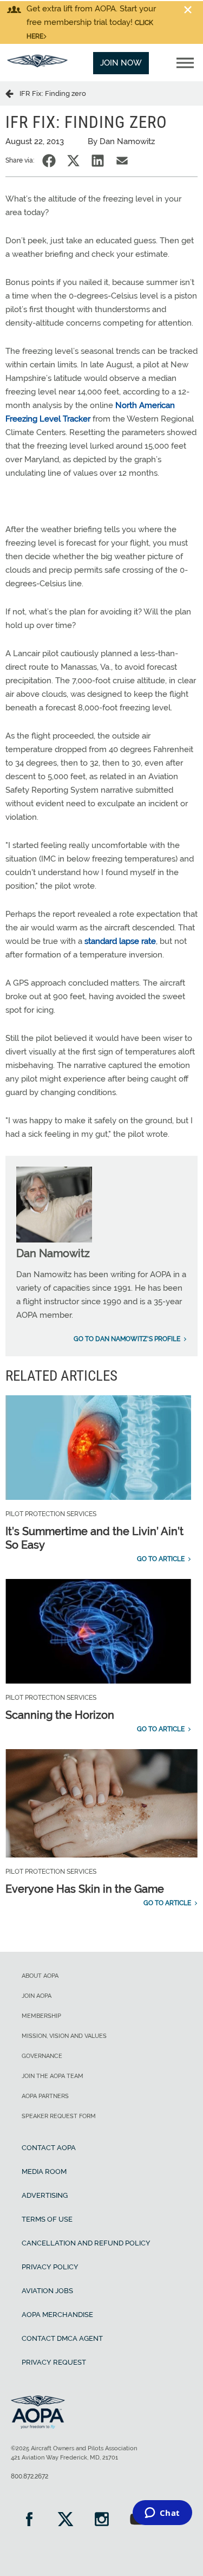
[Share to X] (73, 161)
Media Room (44, 2172)
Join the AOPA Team (53, 2076)
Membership (41, 2016)
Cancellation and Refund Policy (86, 2243)
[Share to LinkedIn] (98, 161)
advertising (45, 2195)
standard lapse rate (120, 941)
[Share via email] (122, 161)
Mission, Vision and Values (64, 2036)
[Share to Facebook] (49, 161)
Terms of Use (47, 2219)
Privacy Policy (50, 2267)
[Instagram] (101, 2520)
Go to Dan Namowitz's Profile (127, 1339)
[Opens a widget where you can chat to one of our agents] (162, 2514)
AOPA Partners (45, 2096)
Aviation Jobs (47, 2291)
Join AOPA (37, 1996)
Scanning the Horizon (60, 1715)
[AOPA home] (37, 64)
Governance (42, 2056)
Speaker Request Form (59, 2116)
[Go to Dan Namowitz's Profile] (54, 1240)
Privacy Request (54, 2362)
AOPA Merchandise (57, 2315)
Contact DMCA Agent (62, 2338)
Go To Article (161, 1559)
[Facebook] (29, 2520)
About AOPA (40, 1976)
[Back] (12, 93)
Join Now (121, 63)
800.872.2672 (30, 2476)
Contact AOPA (49, 2148)
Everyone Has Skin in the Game (85, 1889)
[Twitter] (65, 2520)
